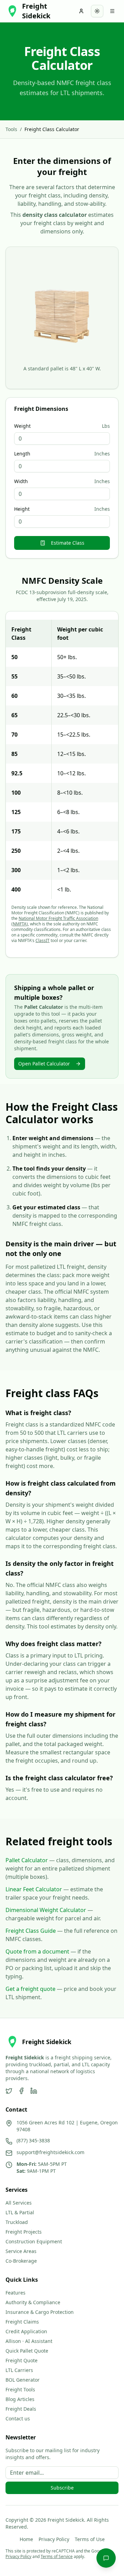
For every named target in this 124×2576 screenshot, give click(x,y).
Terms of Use (90, 2539)
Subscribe (62, 2488)
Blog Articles (20, 2399)
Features (15, 2293)
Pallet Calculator (27, 1860)
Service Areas (21, 2251)
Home (26, 2539)
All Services (19, 2203)
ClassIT (43, 940)
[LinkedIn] (34, 2091)
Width (21, 481)
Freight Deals (21, 2409)
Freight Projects (24, 2232)
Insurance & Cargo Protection (40, 2312)
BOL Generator (23, 2380)
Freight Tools (20, 2389)
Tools (11, 129)
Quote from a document (37, 1951)
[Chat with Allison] (106, 2558)
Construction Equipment (34, 2241)
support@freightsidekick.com (50, 2152)
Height (22, 509)
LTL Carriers (19, 2370)
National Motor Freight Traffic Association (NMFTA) (55, 921)
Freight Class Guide (31, 1931)
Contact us (18, 2418)
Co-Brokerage (21, 2261)
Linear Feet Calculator (34, 1889)
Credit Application (26, 2331)
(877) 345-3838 (33, 2140)
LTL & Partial (20, 2212)
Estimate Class (68, 543)
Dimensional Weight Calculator (46, 1910)
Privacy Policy (54, 2539)
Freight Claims (22, 2322)
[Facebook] (21, 2091)
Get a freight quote (30, 1989)
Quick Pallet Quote (27, 2351)
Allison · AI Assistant (29, 2341)
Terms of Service (57, 2556)
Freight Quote (22, 2360)
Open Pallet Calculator (44, 1064)
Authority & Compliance (33, 2302)
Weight (22, 426)
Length (22, 454)
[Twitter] (9, 2091)
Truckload (17, 2222)
